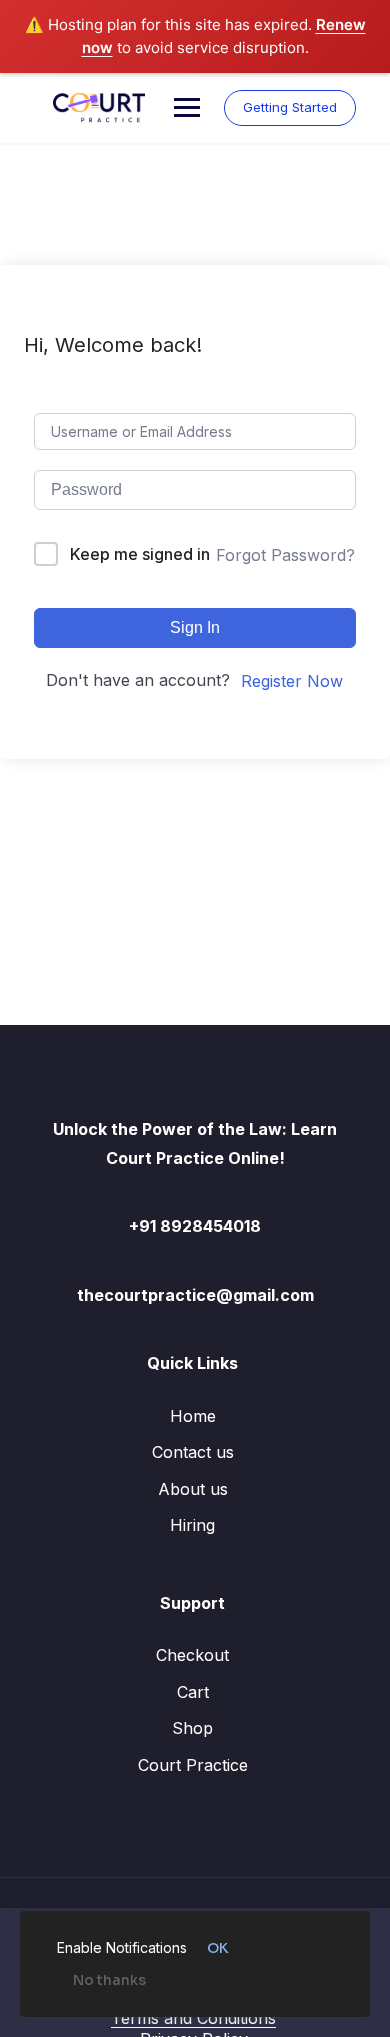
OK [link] (217, 1948)
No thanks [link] (109, 1980)
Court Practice (193, 1765)
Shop (192, 1728)
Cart (193, 1692)
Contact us (193, 1452)
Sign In (195, 627)
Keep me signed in (140, 554)
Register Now (292, 681)
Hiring (192, 1525)
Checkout (192, 1655)
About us (193, 1489)
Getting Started (290, 107)
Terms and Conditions (193, 2018)
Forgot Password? (285, 555)
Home (193, 1416)
